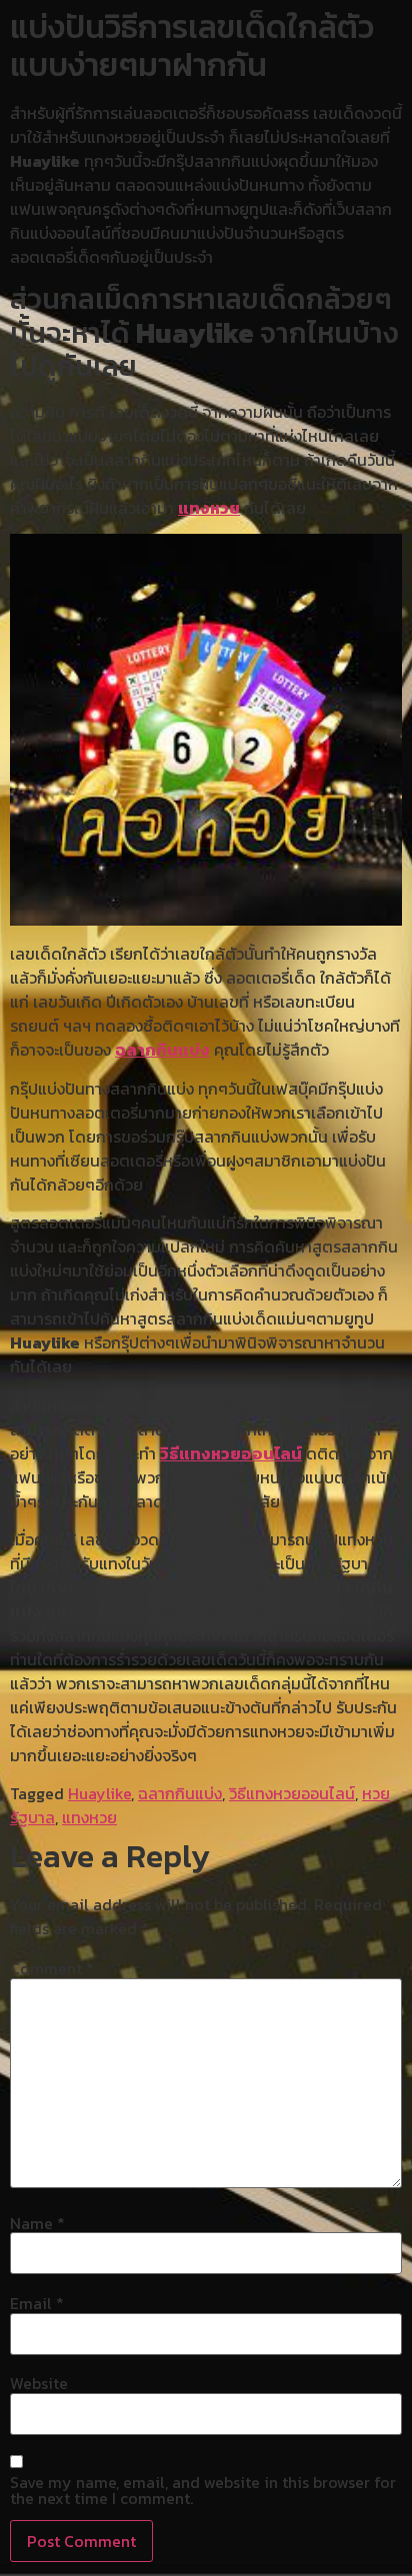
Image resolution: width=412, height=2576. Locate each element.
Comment (52, 1968)
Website (39, 2383)
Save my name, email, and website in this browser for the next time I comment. (203, 2490)
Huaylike (99, 1793)
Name (37, 2223)
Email (37, 2303)
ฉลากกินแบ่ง (162, 1050)
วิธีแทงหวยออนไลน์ (231, 1453)
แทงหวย (209, 508)
